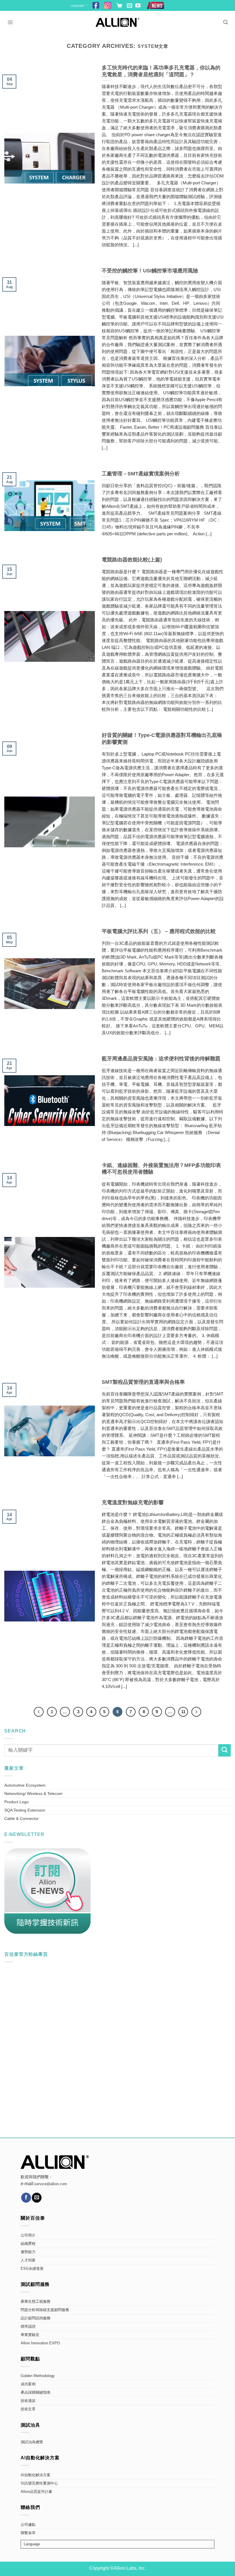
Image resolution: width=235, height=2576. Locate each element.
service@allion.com (51, 2184)
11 (183, 1712)
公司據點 (28, 2525)
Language (77, 5)
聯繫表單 (28, 2533)
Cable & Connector (21, 1818)
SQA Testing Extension (25, 1810)
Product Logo (16, 1802)
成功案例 (28, 2384)
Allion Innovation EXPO (40, 2343)
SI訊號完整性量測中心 (39, 2483)
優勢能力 (28, 2252)
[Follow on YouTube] (138, 6)
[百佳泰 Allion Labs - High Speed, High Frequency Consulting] (118, 22)
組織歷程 (28, 2244)
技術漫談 (28, 2401)
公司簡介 (28, 2235)
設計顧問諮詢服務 (36, 2318)
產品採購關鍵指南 (36, 2392)
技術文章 (28, 2409)
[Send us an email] (130, 6)
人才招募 (28, 2260)
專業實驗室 (30, 2335)
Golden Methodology (38, 2376)
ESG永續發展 (32, 2269)
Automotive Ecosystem (25, 1785)
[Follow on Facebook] (26, 2198)
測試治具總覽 (32, 2442)
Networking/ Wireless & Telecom (33, 1794)
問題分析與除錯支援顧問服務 (45, 2310)
